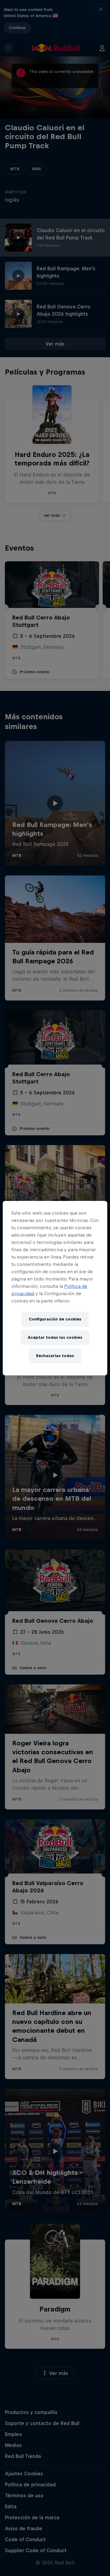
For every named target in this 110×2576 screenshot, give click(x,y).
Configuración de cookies (55, 1319)
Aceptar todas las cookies (55, 1337)
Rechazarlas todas (55, 1356)
